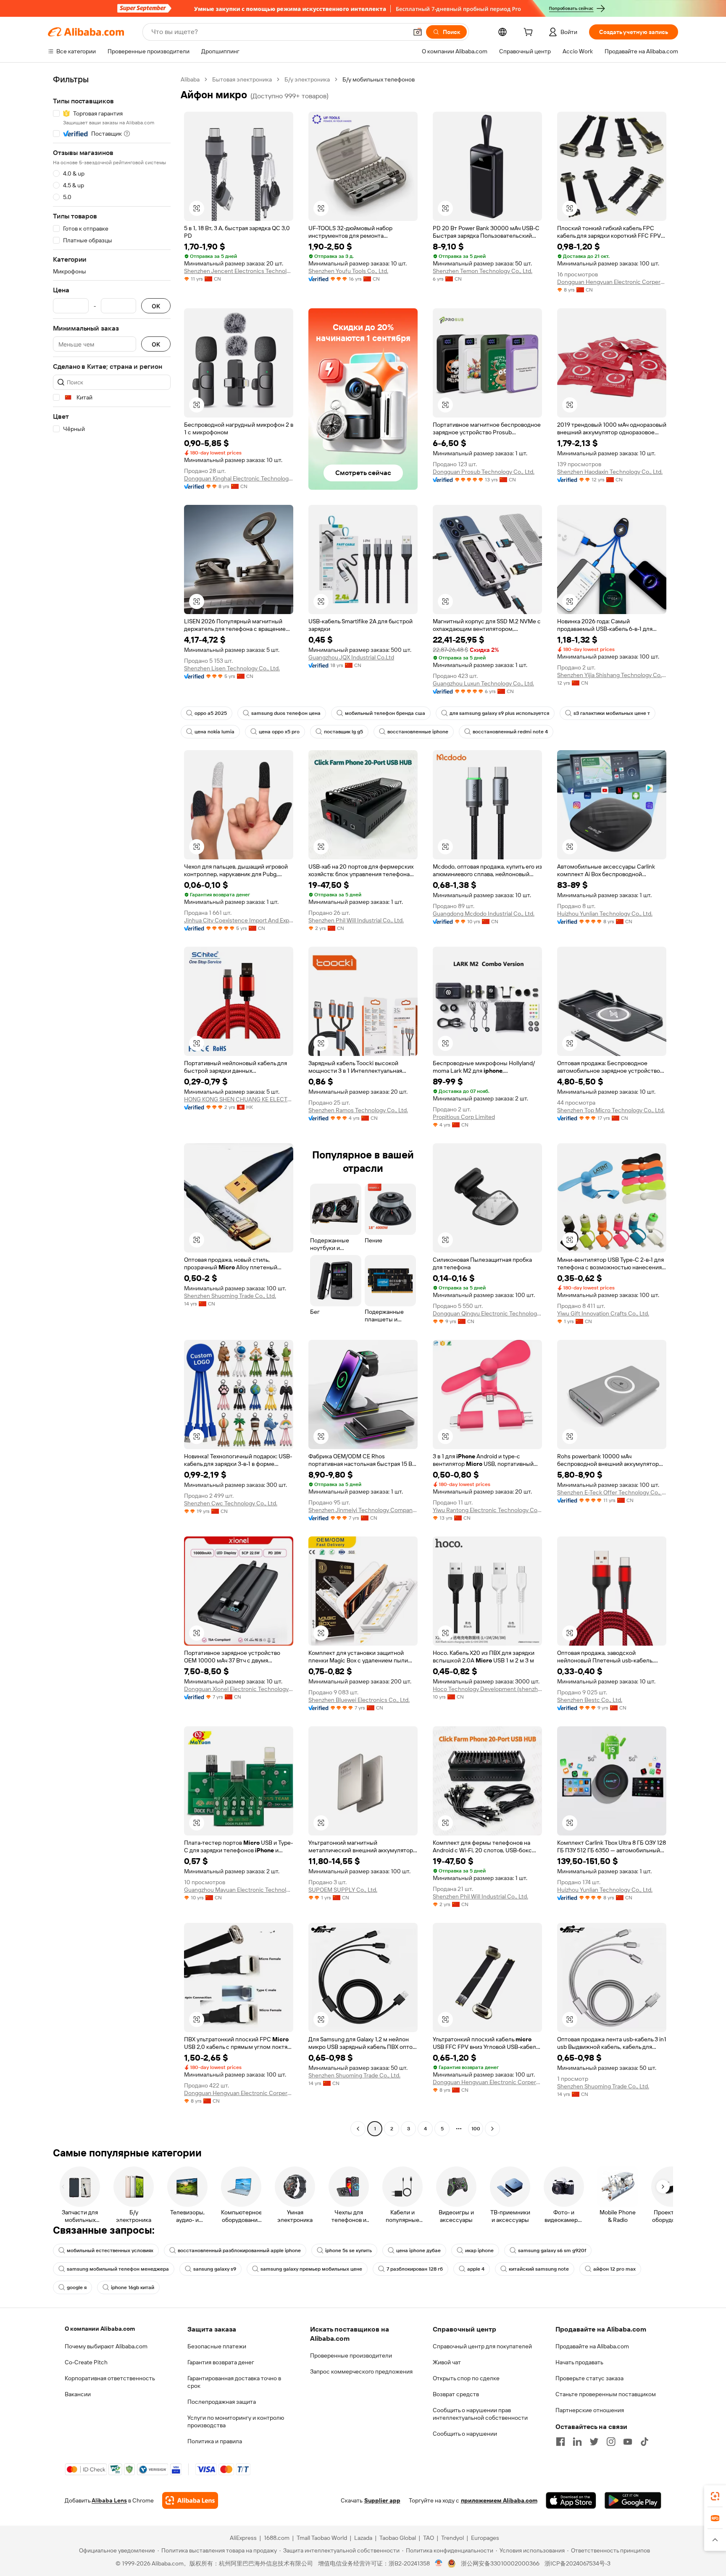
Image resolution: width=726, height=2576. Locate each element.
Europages (485, 2538)
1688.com (277, 2538)
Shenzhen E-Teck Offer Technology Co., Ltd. (612, 1492)
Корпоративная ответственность (110, 2378)
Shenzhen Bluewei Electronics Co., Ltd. (359, 1700)
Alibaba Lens (109, 2500)
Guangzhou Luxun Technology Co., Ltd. (483, 683)
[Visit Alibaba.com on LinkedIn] (577, 2442)
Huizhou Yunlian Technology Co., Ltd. (605, 914)
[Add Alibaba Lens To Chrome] (190, 2500)
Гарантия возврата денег (221, 2362)
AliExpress (243, 2538)
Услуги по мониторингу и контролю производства (236, 2421)
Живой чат (447, 2362)
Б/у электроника (307, 79)
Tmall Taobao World (322, 2538)
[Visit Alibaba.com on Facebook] (560, 2442)
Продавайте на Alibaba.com (592, 2346)
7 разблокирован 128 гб (415, 2269)
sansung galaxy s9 (215, 2269)
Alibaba (190, 79)
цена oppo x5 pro (279, 732)
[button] (418, 32)
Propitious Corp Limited (464, 1117)
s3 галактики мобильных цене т (612, 713)
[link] (715, 2496)
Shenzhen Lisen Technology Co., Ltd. (232, 668)
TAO (429, 2538)
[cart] (530, 33)
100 (476, 2129)
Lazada (363, 2538)
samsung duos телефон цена (286, 713)
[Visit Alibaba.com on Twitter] (594, 2442)
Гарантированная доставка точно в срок (234, 2382)
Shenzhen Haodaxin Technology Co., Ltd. (610, 472)
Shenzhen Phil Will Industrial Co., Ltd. (356, 920)
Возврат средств (456, 2394)
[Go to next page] (492, 2129)
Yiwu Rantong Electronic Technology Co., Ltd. (487, 1510)
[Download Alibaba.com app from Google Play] (633, 2500)
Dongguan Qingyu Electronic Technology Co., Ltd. (487, 1313)
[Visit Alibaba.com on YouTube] (628, 2442)
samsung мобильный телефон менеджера (118, 2269)
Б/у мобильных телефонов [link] (379, 79)
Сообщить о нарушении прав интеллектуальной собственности (480, 2414)
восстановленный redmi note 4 (510, 732)
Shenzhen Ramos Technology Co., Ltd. (358, 1110)
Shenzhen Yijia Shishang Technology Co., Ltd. (612, 675)
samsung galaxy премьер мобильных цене (311, 2269)
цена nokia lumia (214, 732)
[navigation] (112, 1105)
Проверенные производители (351, 2355)
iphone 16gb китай (133, 2287)
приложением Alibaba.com (499, 2500)
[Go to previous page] (358, 2129)
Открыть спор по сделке (466, 2378)
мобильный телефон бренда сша (385, 713)
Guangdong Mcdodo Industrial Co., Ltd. (484, 914)
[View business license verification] (439, 2563)
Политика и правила (215, 2441)
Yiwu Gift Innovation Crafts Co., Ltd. (603, 1313)
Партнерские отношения (590, 2410)
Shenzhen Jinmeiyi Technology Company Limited (363, 1510)
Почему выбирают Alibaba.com (106, 2346)
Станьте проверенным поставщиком (606, 2394)
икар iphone (479, 2250)
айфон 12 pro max (614, 2269)
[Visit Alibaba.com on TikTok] (644, 2442)
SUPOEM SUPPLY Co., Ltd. (343, 1890)
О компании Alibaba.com (100, 2329)
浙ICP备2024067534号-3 (577, 2563)
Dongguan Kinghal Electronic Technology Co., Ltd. (239, 478)
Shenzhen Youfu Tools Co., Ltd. (348, 271)
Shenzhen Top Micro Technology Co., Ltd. (611, 1110)
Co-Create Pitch (86, 2362)
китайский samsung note (539, 2269)
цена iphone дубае (418, 2250)
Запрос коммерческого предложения (361, 2371)
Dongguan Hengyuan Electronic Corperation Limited (612, 282)
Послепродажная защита (222, 2402)
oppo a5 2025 (211, 713)
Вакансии (78, 2394)
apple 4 (476, 2269)
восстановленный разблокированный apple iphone (239, 2250)
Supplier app (382, 2500)
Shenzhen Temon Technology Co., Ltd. (483, 271)
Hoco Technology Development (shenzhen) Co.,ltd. (487, 1689)
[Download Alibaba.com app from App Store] (571, 2500)
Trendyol (452, 2538)
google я (77, 2287)
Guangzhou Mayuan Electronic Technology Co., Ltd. (239, 1890)
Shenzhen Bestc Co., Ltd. (590, 1700)
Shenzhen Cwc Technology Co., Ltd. (231, 1503)
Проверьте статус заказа (589, 2378)
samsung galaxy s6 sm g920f (552, 2250)
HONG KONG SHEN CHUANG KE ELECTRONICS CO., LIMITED (239, 1099)
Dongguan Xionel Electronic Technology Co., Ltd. (239, 1689)
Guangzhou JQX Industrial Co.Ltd (351, 657)
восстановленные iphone (418, 732)
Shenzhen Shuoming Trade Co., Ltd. (230, 1296)
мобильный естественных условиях (110, 2250)
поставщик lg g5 (343, 732)
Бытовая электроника (242, 79)
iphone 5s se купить (349, 2250)
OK (156, 306)
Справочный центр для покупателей (482, 2346)
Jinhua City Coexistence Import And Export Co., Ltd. (239, 920)
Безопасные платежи (217, 2346)
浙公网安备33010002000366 (500, 2563)
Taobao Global (398, 2538)
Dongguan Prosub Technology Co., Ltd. (484, 472)
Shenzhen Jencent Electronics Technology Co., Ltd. (239, 271)
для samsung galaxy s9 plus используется (499, 713)
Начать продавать (579, 2362)
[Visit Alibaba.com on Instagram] (611, 2442)
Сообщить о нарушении (465, 2434)
